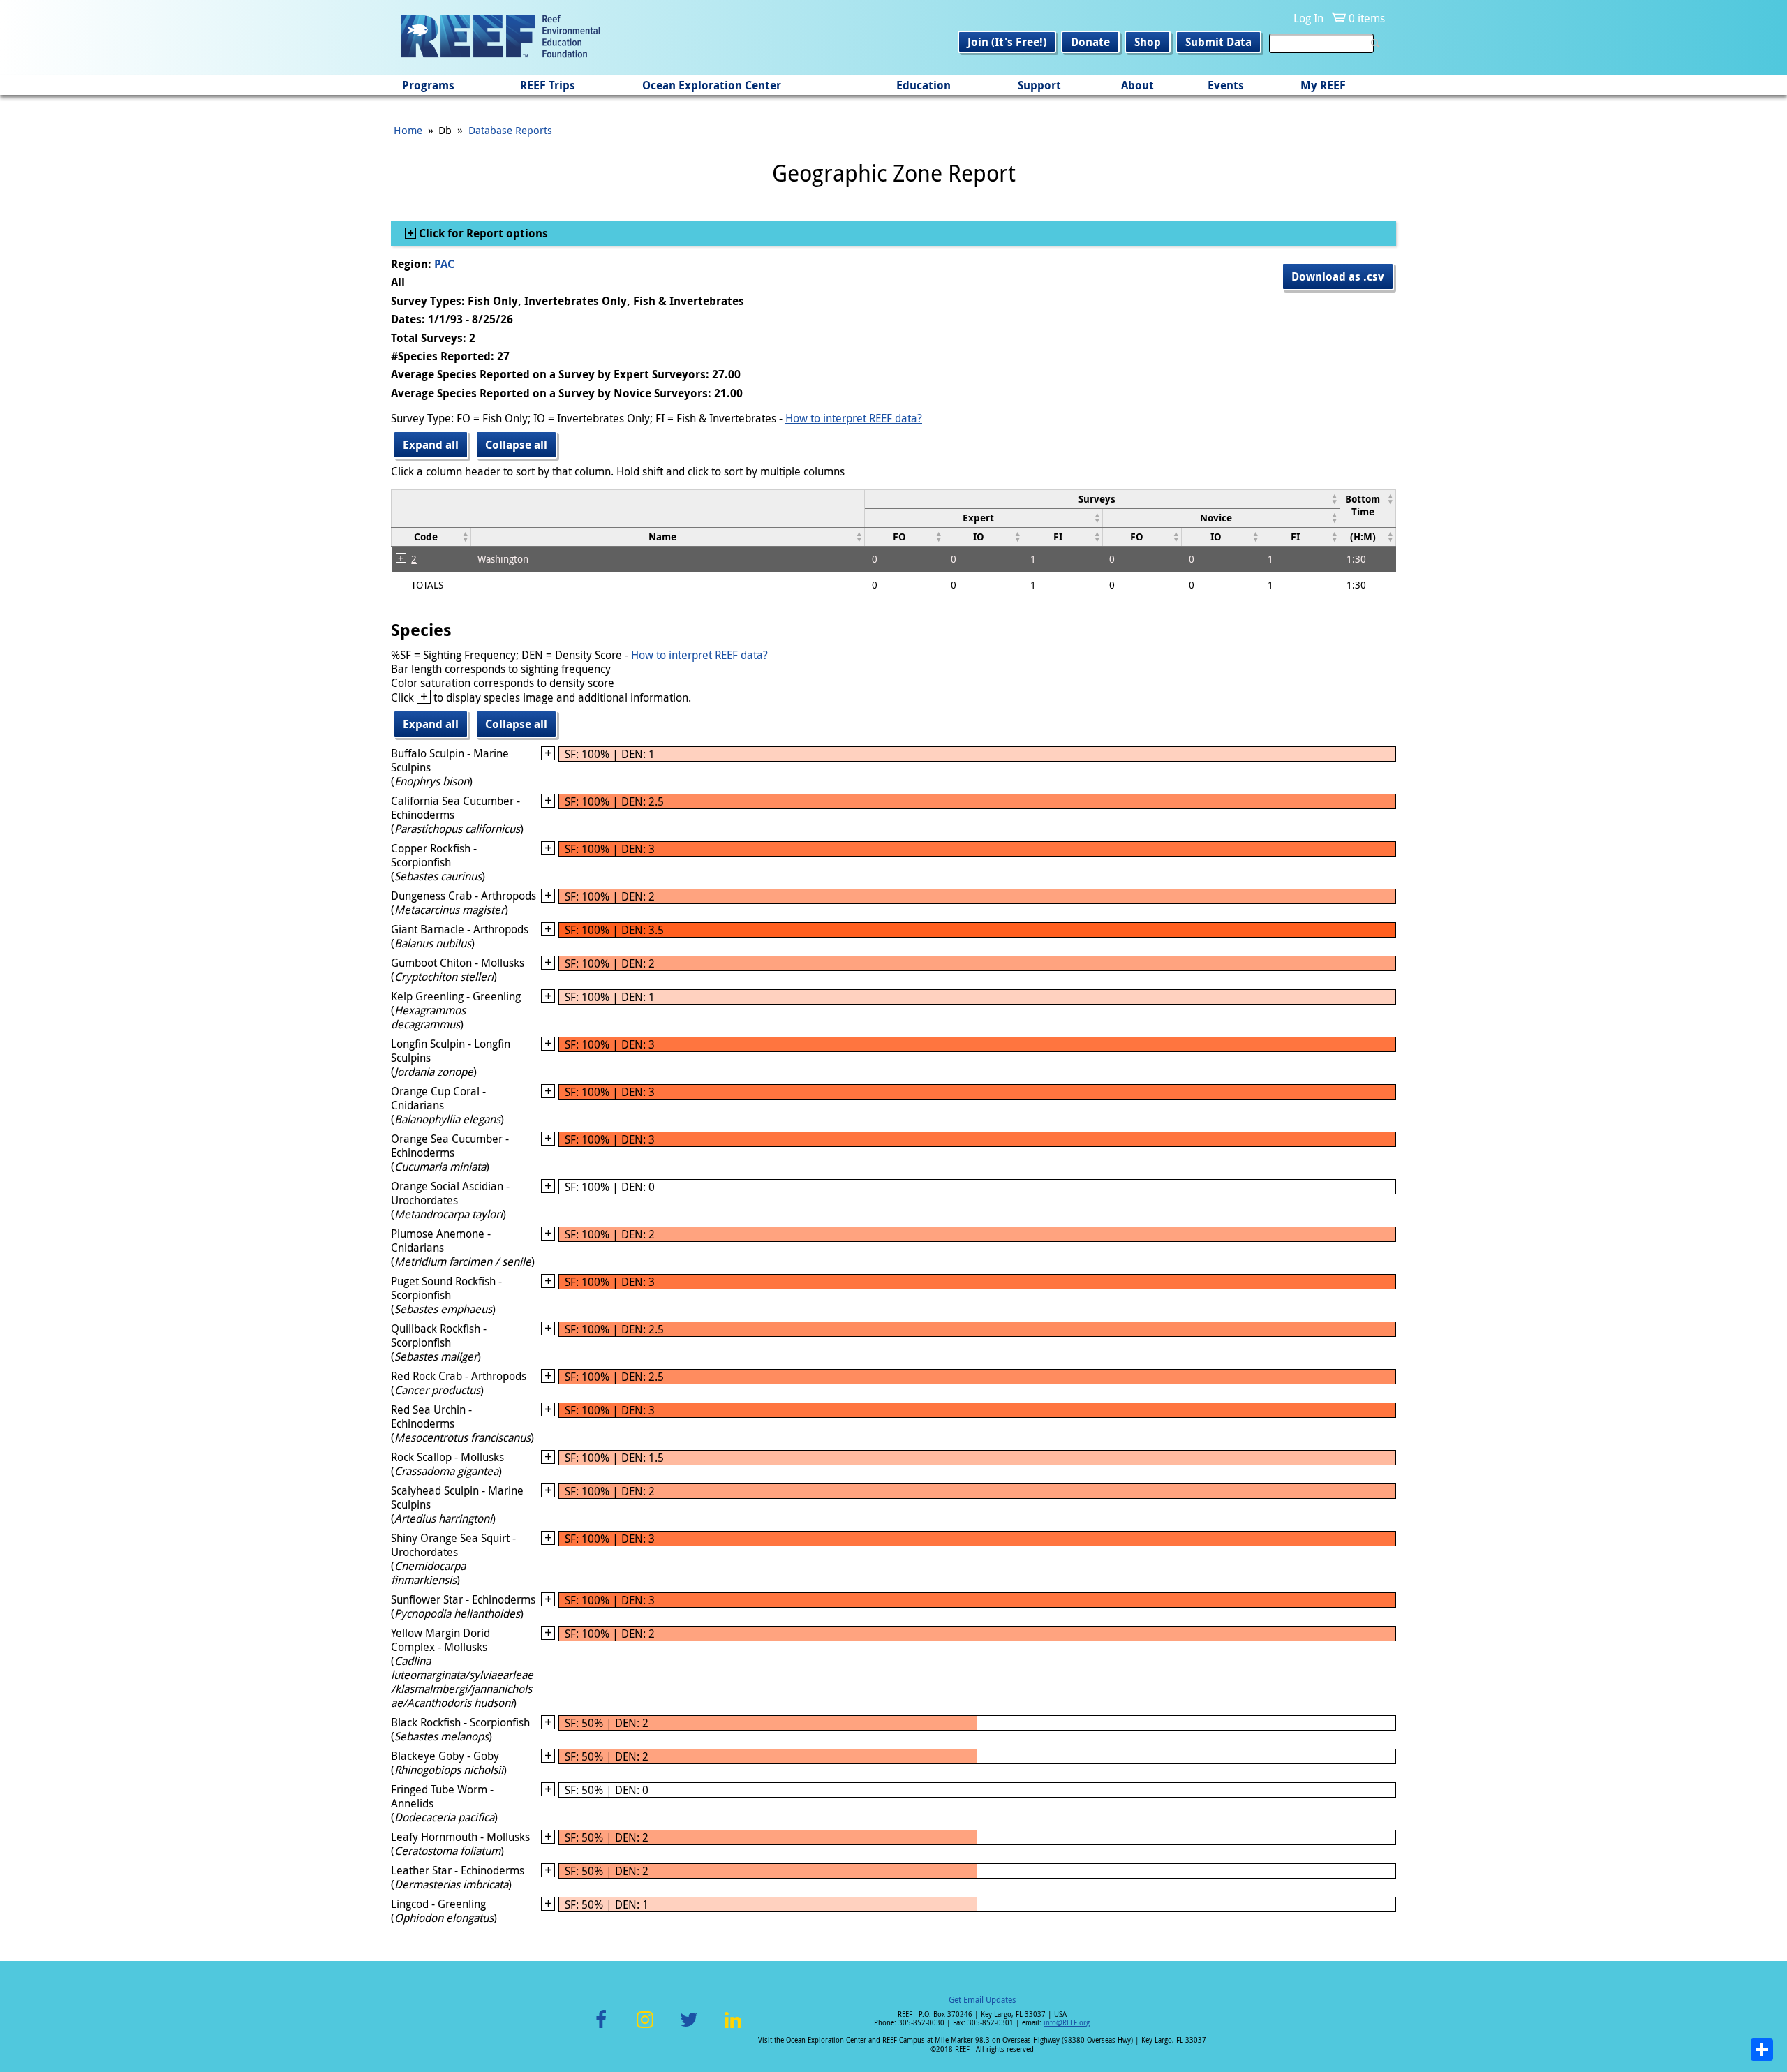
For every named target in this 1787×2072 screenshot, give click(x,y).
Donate (1090, 42)
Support (1039, 85)
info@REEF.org (1067, 2023)
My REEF (1323, 85)
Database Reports (510, 130)
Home (408, 130)
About (1137, 85)
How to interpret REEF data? (854, 418)
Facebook (601, 2028)
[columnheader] (1103, 499)
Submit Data (1218, 42)
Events (1226, 85)
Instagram (645, 2028)
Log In (1308, 18)
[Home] (500, 38)
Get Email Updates (982, 1999)
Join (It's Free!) (1007, 42)
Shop (1148, 42)
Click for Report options (482, 233)
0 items (1367, 18)
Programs (428, 85)
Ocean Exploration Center (712, 85)
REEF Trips (548, 85)
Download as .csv (1338, 276)
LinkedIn (733, 2028)
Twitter (689, 2028)
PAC (444, 264)
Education (924, 85)
